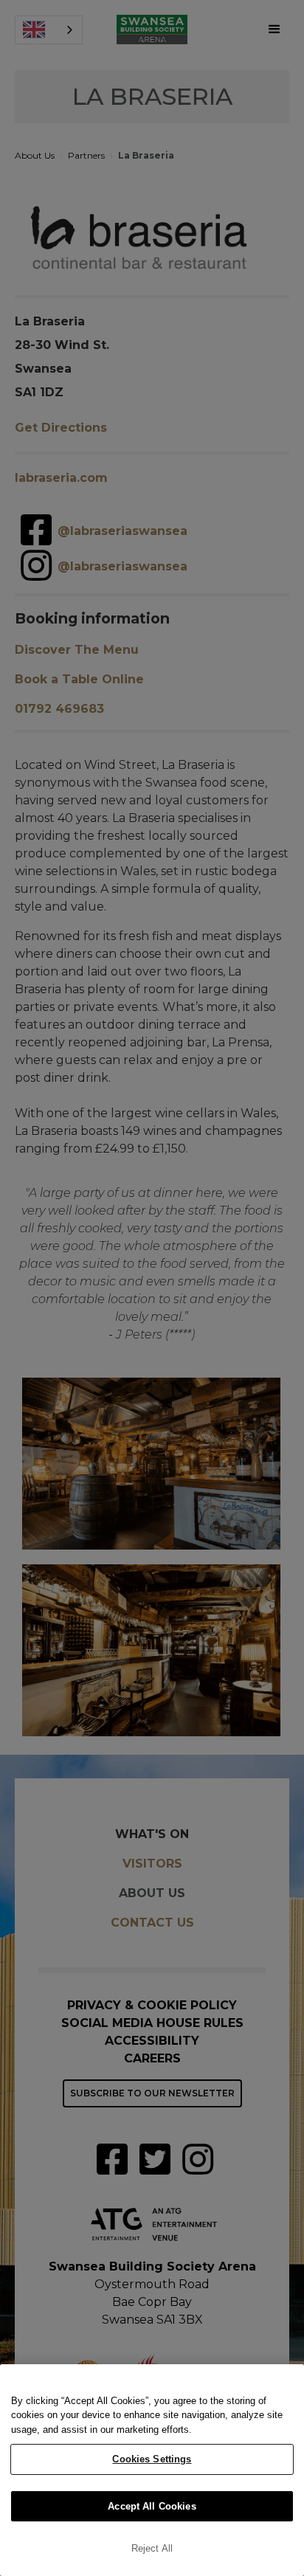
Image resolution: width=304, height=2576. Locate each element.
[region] (152, 2470)
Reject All (152, 2548)
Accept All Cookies (152, 2506)
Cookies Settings (152, 2459)
